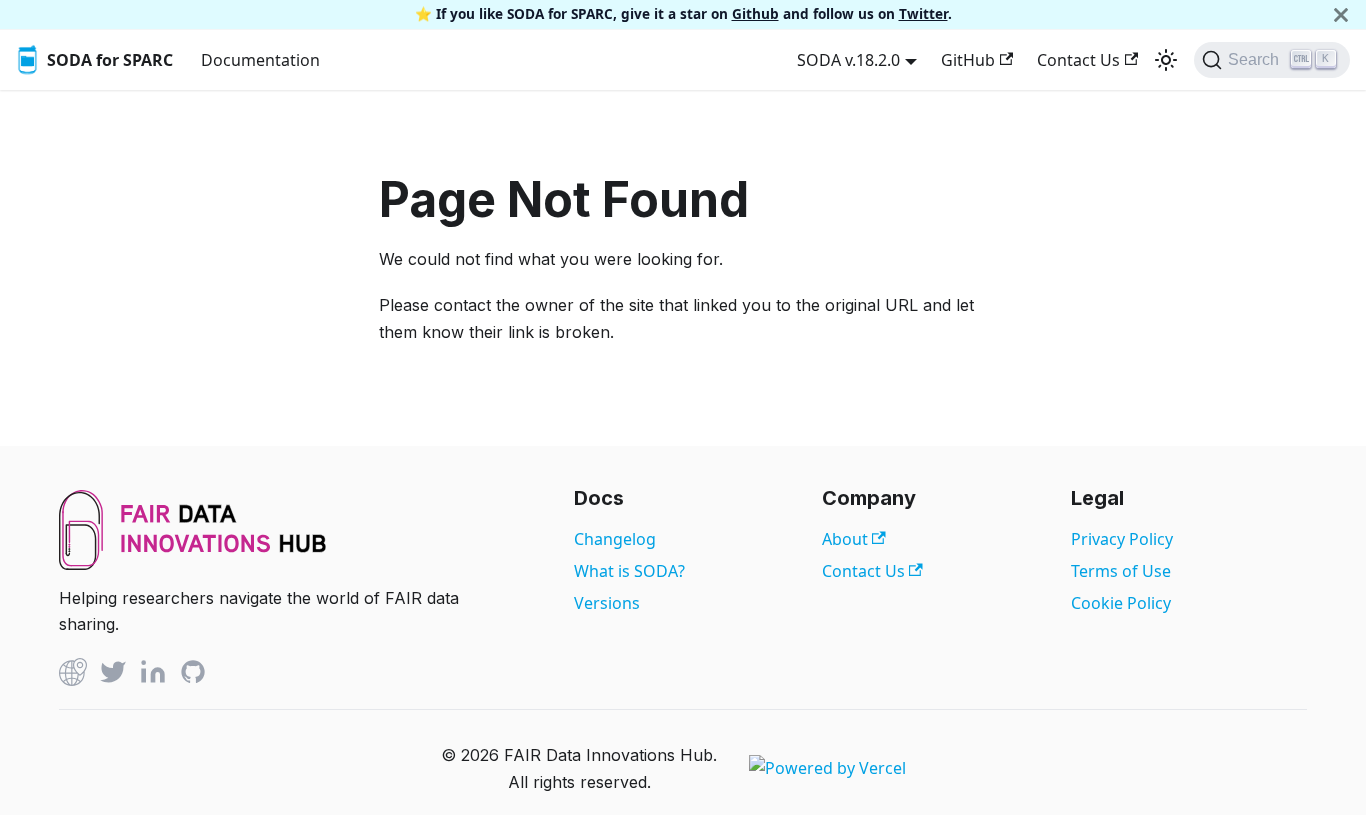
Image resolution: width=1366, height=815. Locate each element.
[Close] (1341, 14)
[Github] (73, 675)
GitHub (968, 60)
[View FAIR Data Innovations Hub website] (193, 564)
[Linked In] (153, 675)
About (847, 539)
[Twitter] (113, 675)
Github (755, 13)
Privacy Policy (1122, 539)
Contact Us (1078, 60)
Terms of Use (1121, 571)
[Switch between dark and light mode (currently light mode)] (1166, 60)
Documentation (260, 60)
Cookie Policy (1121, 603)
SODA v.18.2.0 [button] (848, 60)
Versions (607, 603)
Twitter (923, 13)
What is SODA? (629, 571)
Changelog (615, 539)
